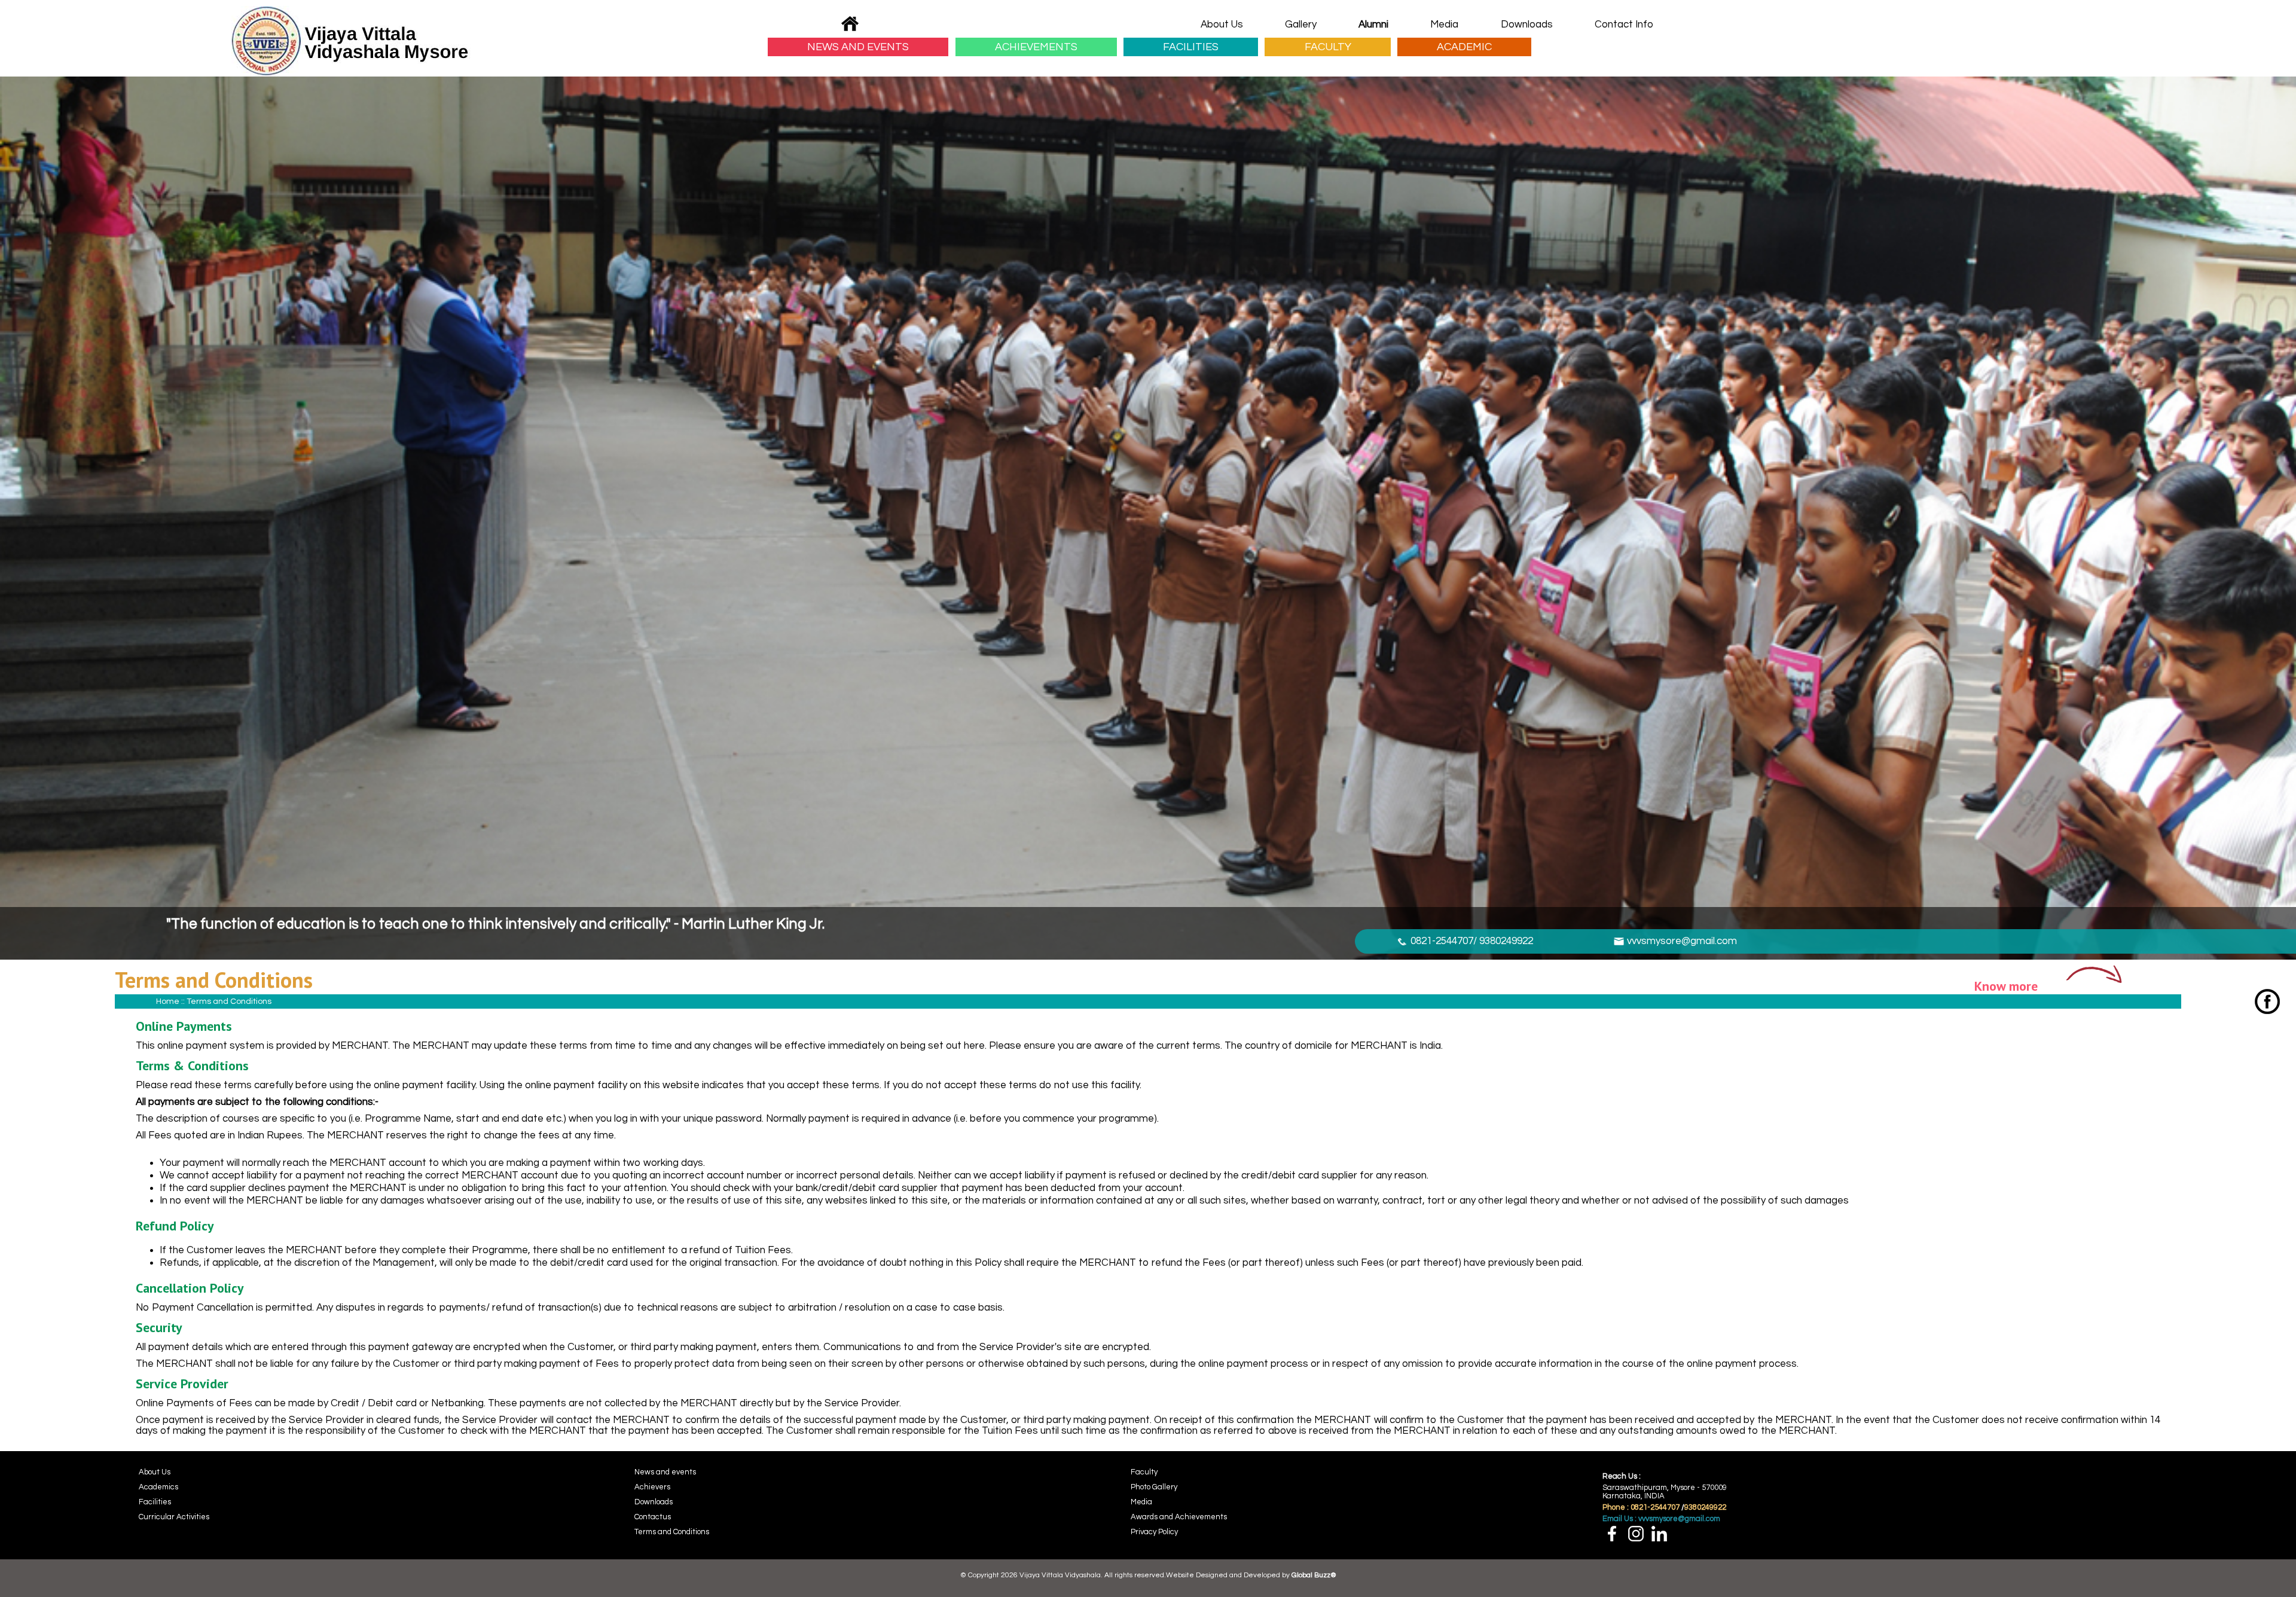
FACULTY (1328, 47)
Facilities (155, 1502)
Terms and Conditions (672, 1532)
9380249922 (1705, 1507)
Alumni (1373, 25)
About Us (1222, 25)
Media (1444, 25)
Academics (158, 1487)
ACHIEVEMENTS (1036, 47)
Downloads (1527, 25)
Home (168, 1001)
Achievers (652, 1487)
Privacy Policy (1154, 1532)
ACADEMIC (1464, 47)
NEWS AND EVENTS (858, 47)
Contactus (653, 1517)
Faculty (1144, 1472)
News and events (665, 1472)
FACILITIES (1191, 47)
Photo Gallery (1154, 1487)
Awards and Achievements (1179, 1517)
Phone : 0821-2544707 (1641, 1507)
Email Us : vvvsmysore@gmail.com (1661, 1519)
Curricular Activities (174, 1517)
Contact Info (1624, 25)
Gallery (1301, 25)
